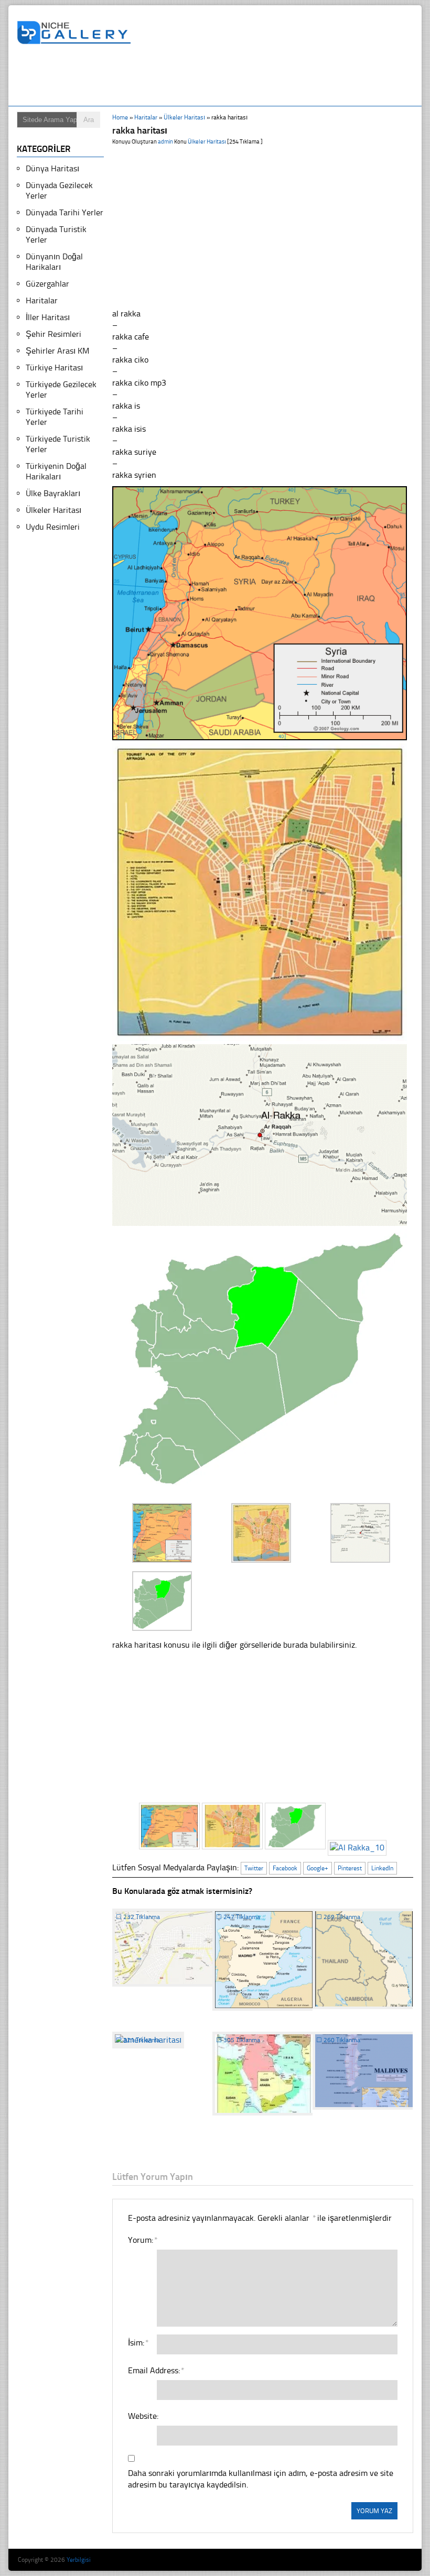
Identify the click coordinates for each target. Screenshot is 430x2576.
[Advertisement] (208, 77)
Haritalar (146, 117)
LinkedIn (382, 1868)
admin (165, 142)
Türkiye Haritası (54, 368)
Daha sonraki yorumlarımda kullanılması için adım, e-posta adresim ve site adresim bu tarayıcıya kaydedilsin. (261, 2479)
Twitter (254, 1868)
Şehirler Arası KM (57, 351)
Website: (143, 2416)
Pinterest (350, 1868)
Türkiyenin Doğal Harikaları (56, 471)
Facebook (285, 1868)
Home (120, 117)
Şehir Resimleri (53, 334)
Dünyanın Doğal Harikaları (54, 262)
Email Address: (156, 2370)
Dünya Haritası (52, 168)
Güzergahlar (47, 284)
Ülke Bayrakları (53, 493)
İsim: (138, 2343)
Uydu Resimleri (53, 527)
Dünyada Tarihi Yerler (64, 212)
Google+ (318, 1868)
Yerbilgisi (79, 2560)
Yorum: (142, 2240)
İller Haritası (48, 317)
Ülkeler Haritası (184, 117)
